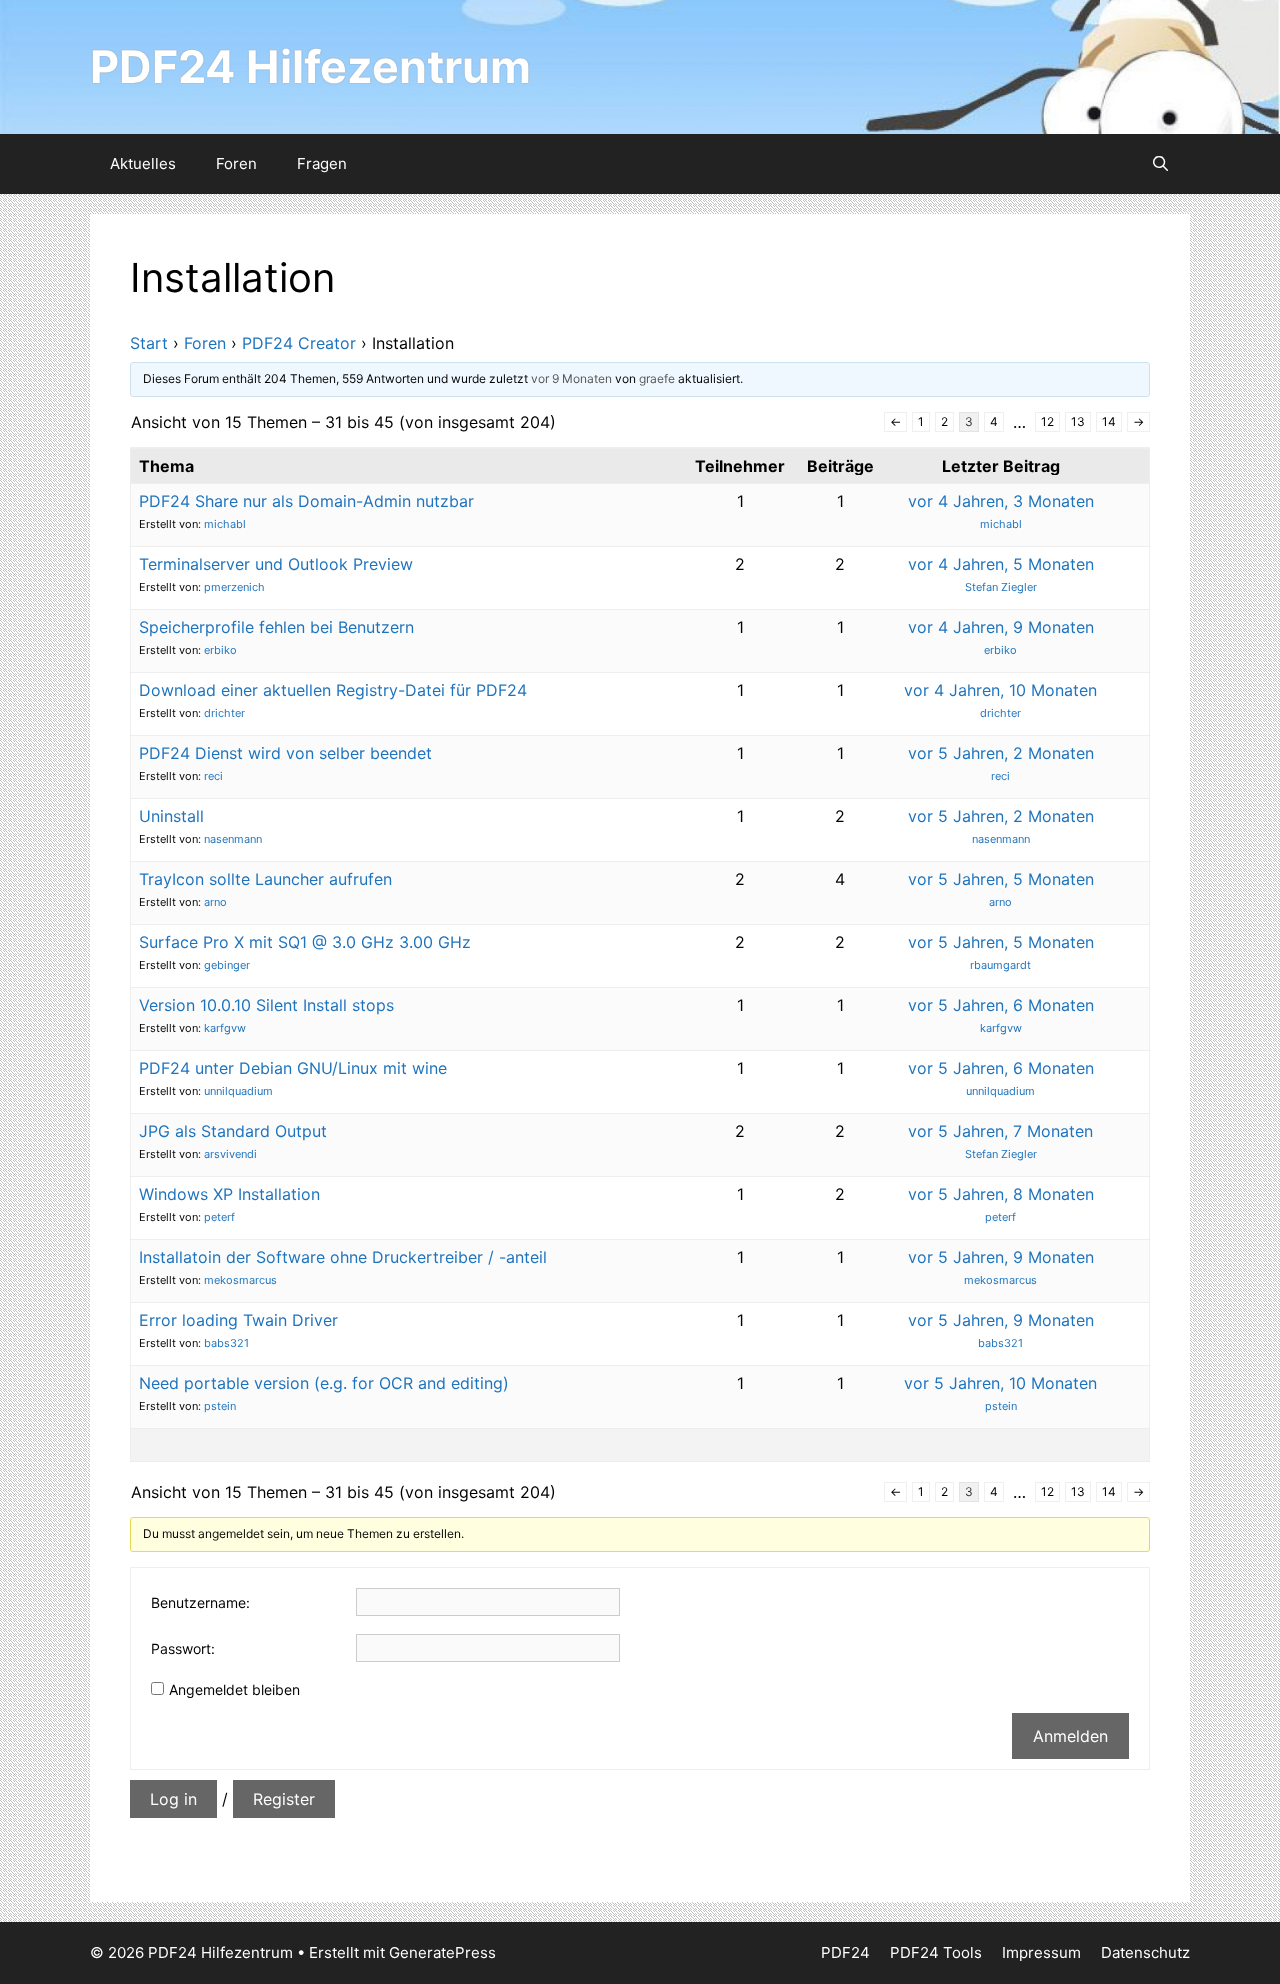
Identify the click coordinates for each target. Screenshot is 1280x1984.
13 (1078, 421)
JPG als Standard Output (233, 1131)
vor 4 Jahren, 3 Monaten (1001, 501)
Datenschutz (1145, 1952)
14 (1109, 421)
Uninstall (171, 816)
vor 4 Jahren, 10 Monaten (1000, 690)
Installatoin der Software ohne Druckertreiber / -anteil (343, 1257)
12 (1047, 421)
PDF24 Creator (299, 343)
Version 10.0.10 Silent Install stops (266, 1005)
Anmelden (1070, 1736)
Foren (236, 163)
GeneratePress (442, 1952)
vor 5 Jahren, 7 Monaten (1000, 1131)
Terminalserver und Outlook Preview (276, 564)
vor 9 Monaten (571, 378)
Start (149, 343)
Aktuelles (143, 163)
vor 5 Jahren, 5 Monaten (1001, 879)
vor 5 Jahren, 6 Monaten (1001, 1005)
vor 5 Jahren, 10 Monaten (1000, 1383)
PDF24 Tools (936, 1952)
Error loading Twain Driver (238, 1320)
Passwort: (183, 1648)
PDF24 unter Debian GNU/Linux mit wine (293, 1068)
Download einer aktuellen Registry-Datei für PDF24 (333, 690)
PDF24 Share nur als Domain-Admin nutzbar (306, 501)
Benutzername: (200, 1602)
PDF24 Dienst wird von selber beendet (285, 753)
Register (284, 1799)
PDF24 (845, 1952)
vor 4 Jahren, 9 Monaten (1001, 627)
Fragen (322, 163)
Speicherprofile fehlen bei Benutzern (276, 627)
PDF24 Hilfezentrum (310, 66)
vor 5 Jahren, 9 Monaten (1001, 1257)
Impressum (1041, 1952)
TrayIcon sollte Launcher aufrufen (265, 879)
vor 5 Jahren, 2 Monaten (1001, 753)
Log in (173, 1799)
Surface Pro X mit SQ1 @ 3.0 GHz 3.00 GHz (305, 942)
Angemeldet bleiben (234, 1689)
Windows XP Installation (229, 1194)
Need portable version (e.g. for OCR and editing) (324, 1383)
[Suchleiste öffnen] (1160, 164)
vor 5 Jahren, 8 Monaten (1001, 1194)
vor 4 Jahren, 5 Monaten (1001, 564)
